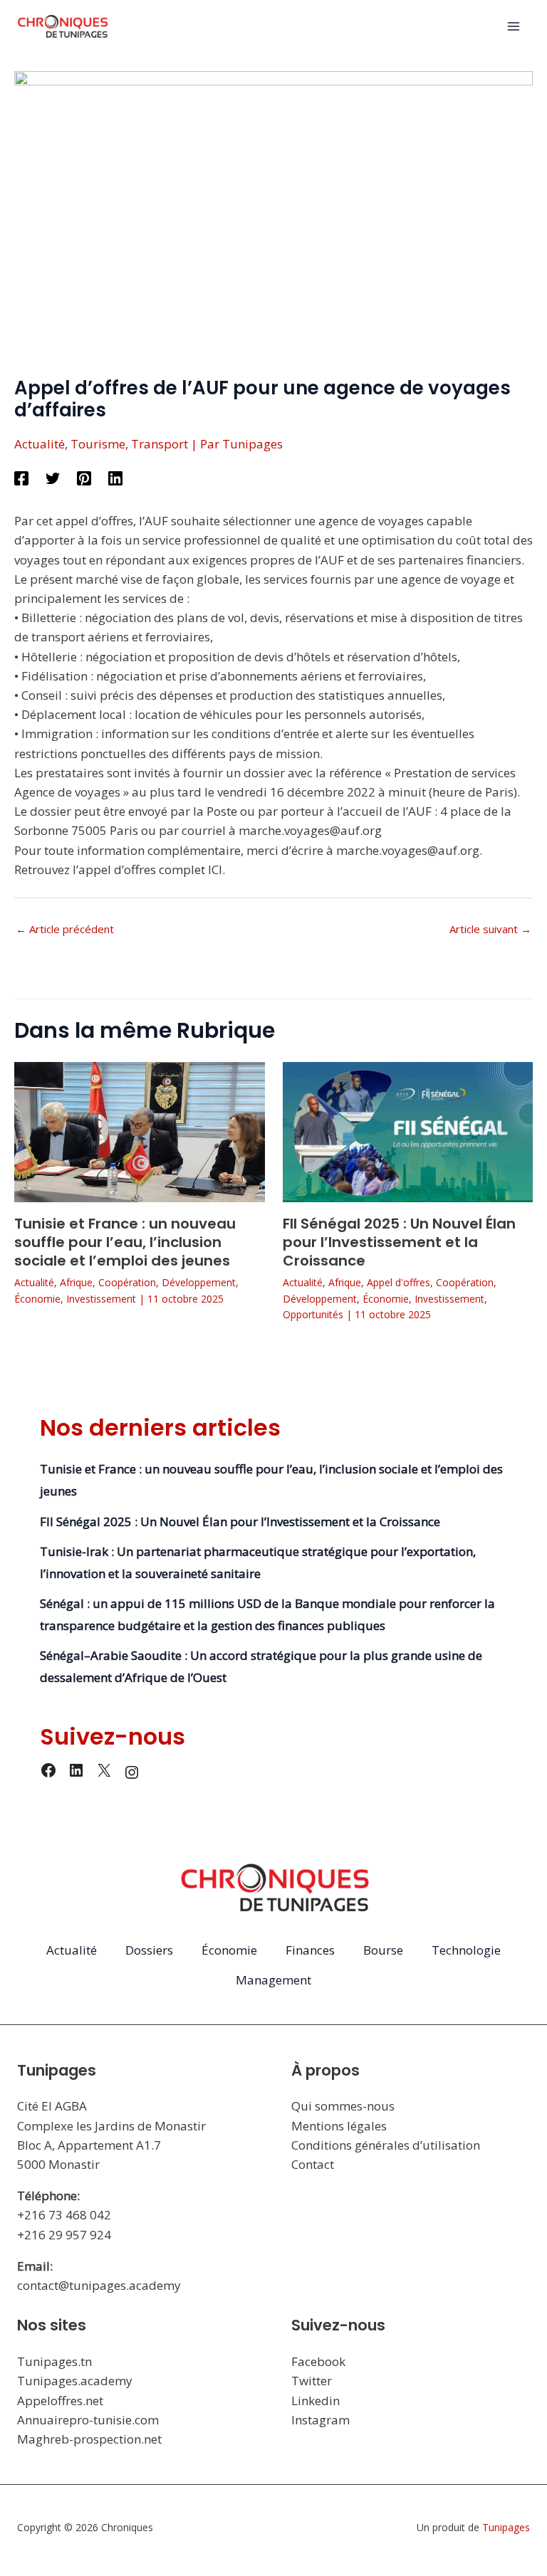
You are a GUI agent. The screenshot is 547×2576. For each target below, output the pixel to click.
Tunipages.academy (75, 2381)
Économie (37, 1299)
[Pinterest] (84, 477)
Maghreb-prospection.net (89, 2439)
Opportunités (313, 1314)
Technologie (466, 1950)
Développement (199, 1282)
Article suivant (490, 929)
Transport (160, 444)
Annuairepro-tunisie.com (88, 2420)
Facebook (318, 2361)
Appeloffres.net (60, 2401)
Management (273, 1980)
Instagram (321, 2420)
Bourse (383, 1950)
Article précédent (65, 929)
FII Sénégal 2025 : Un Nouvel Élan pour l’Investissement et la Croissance (399, 1242)
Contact (313, 2164)
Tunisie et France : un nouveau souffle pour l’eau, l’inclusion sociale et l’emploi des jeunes (125, 1242)
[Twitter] (53, 477)
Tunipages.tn (54, 2361)
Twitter (312, 2381)
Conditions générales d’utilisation (386, 2145)
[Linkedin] (115, 477)
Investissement (101, 1299)
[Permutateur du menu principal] (514, 27)
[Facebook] (21, 477)
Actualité (40, 444)
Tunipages (506, 2527)
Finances (310, 1950)
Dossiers (149, 1950)
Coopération (127, 1282)
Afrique (76, 1282)
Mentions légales (339, 2126)
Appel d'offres (398, 1282)
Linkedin (316, 2401)
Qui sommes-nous (343, 2106)
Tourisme (98, 444)
